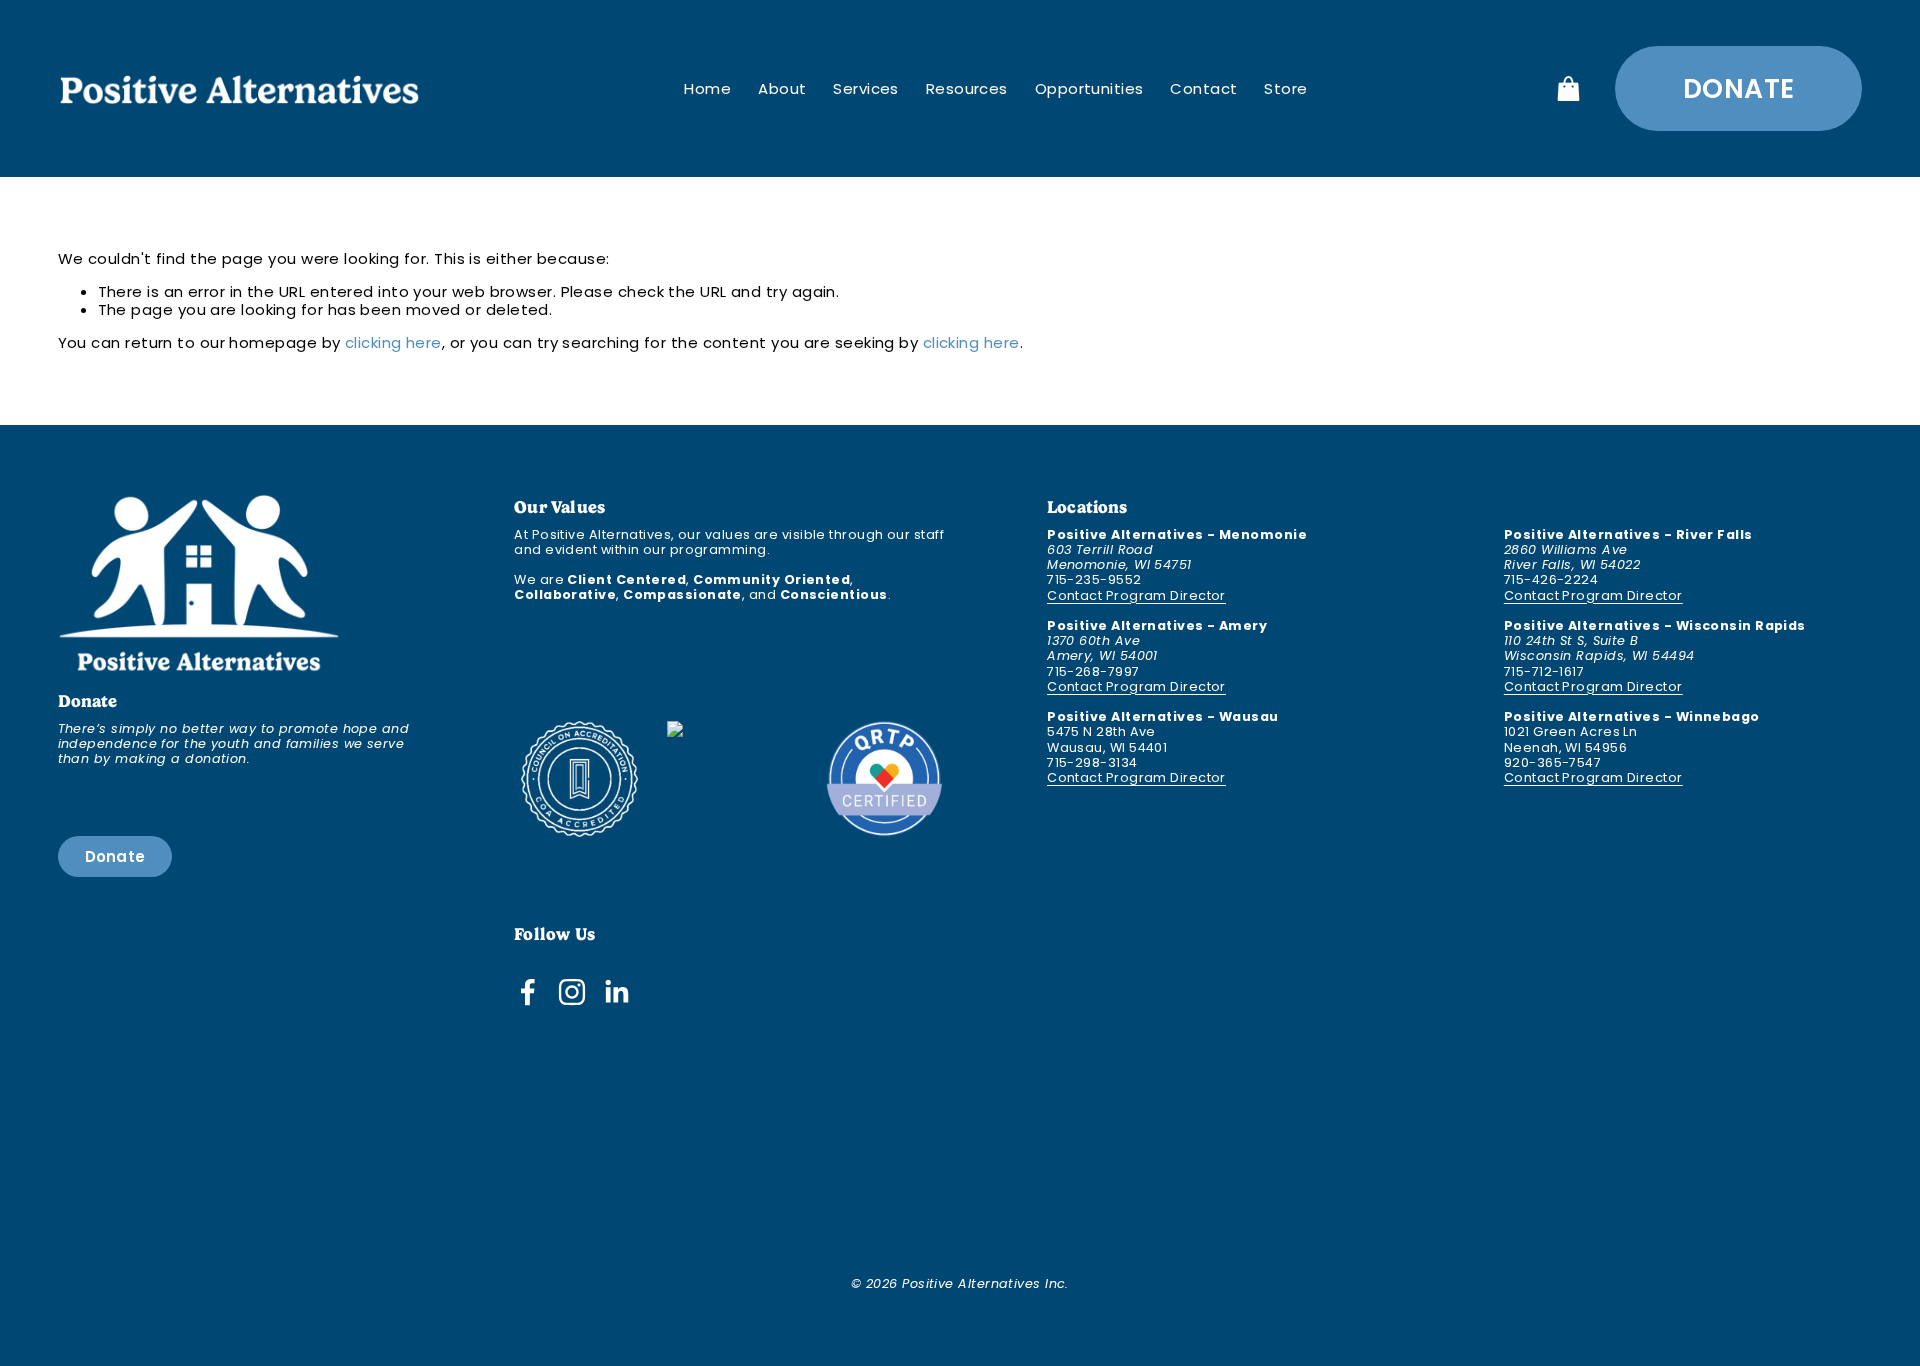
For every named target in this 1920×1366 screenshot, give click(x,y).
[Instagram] (572, 992)
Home (707, 88)
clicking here (393, 342)
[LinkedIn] (616, 992)
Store (1285, 88)
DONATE (1739, 88)
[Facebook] (528, 992)
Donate (115, 856)
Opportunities (1089, 88)
